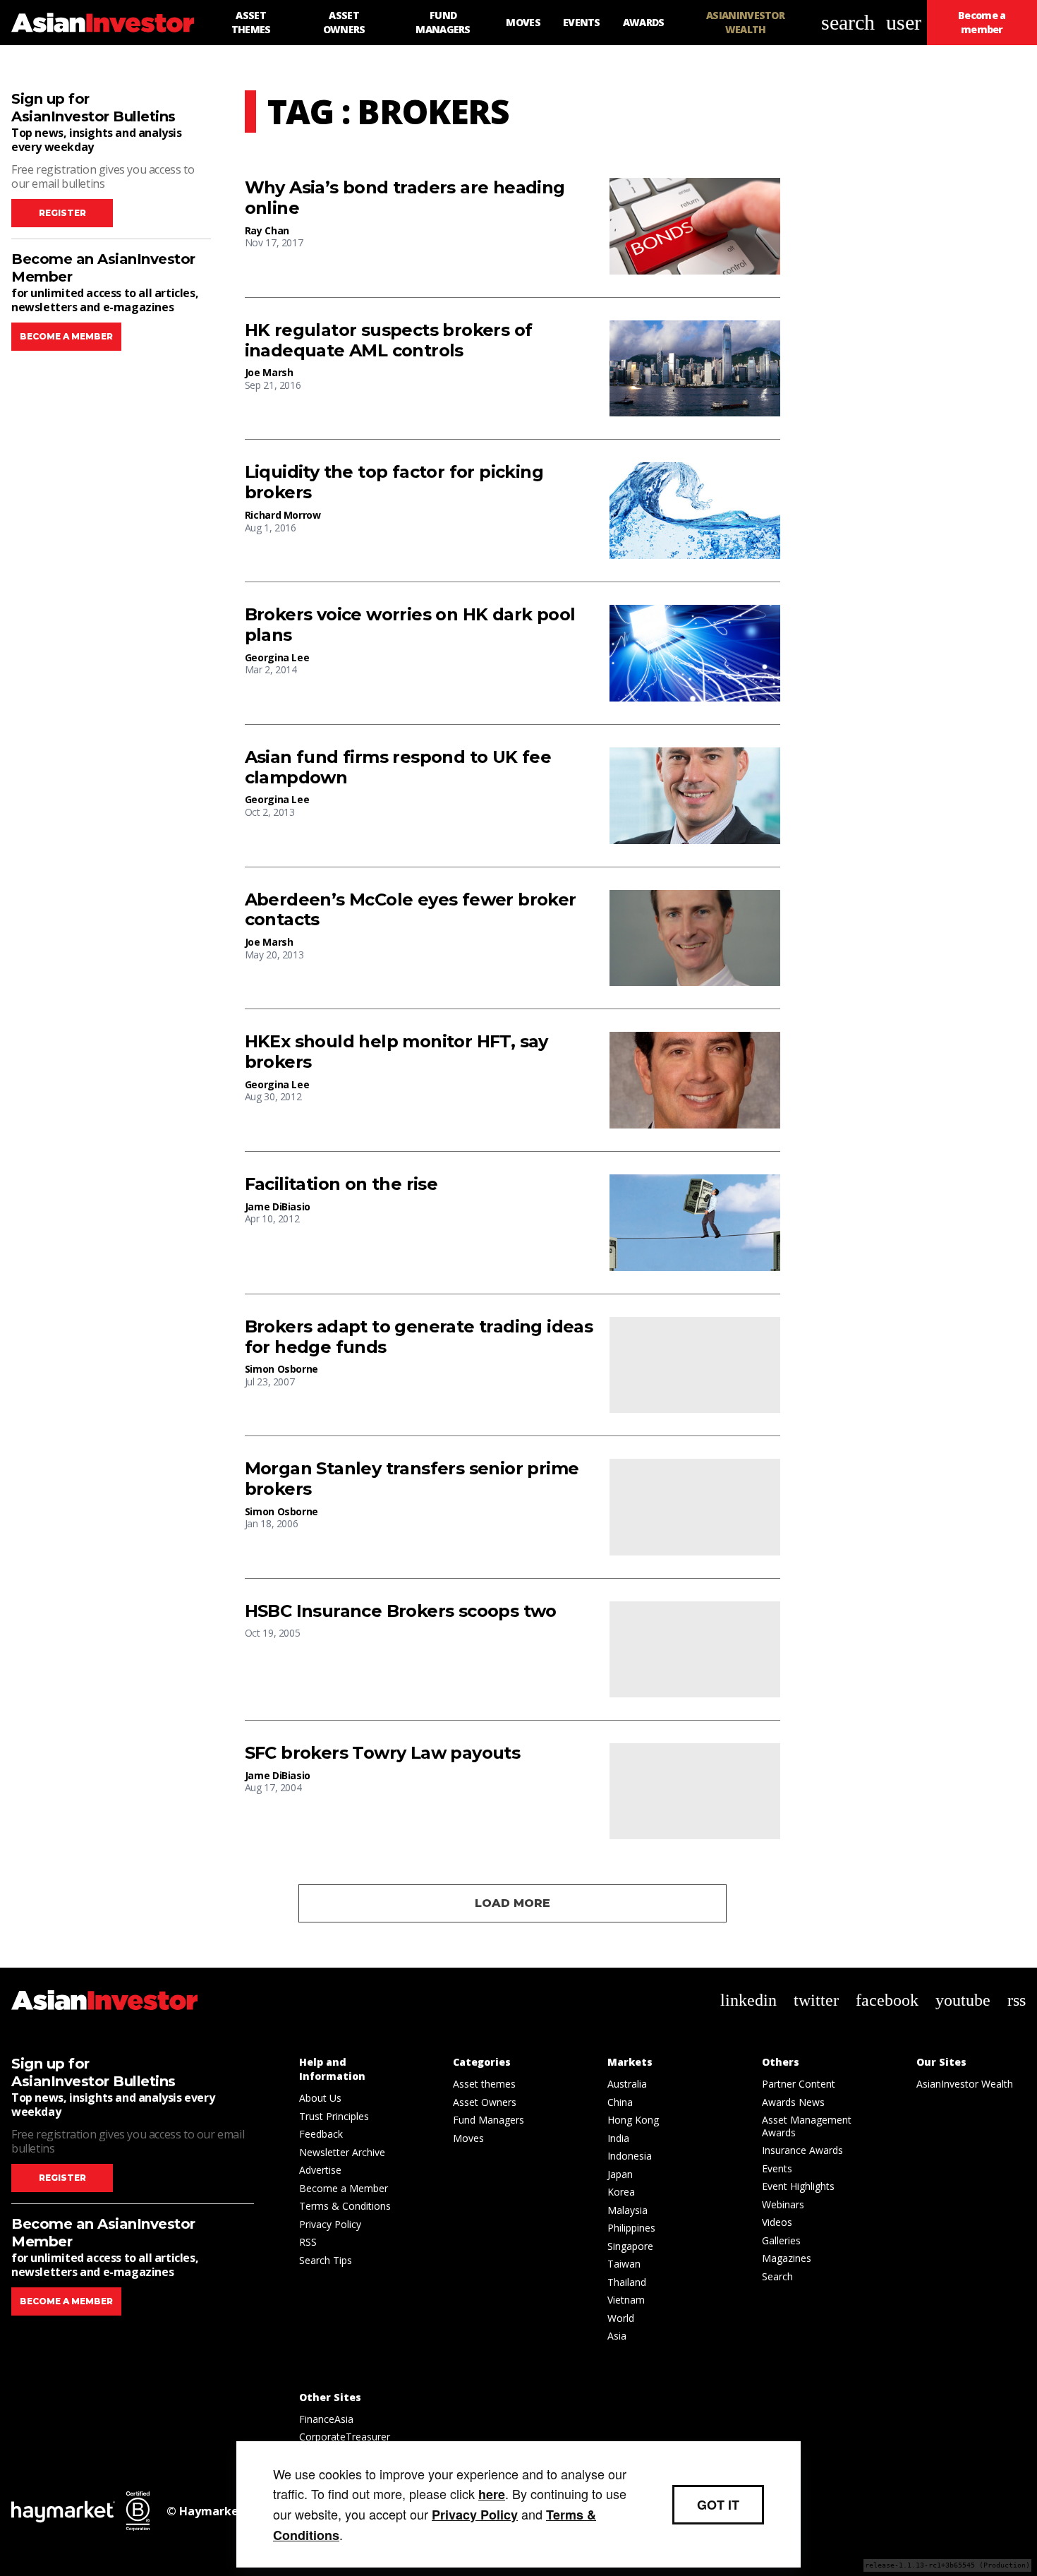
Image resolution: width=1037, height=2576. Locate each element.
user (904, 22)
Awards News (793, 2102)
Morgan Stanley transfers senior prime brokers (412, 1479)
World (621, 2318)
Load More (513, 1903)
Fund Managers (489, 2120)
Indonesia (630, 2156)
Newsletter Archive (342, 2152)
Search (777, 2276)
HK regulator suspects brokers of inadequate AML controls (389, 341)
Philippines (631, 2228)
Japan (620, 2174)
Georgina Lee (277, 657)
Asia (617, 2336)
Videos (777, 2222)
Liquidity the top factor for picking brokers (394, 482)
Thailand (627, 2282)
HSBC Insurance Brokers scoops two (401, 1611)
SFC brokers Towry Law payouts (383, 1753)
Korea (621, 2192)
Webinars (783, 2204)
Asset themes (484, 2084)
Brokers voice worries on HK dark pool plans (410, 625)
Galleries (781, 2240)
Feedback (321, 2134)
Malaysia (627, 2210)
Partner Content (799, 2084)
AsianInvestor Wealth (965, 2084)
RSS (308, 2242)
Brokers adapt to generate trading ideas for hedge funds (419, 1337)
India (618, 2138)
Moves (468, 2138)
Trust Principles (334, 2116)
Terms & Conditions (345, 2206)
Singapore (630, 2246)
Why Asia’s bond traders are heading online (405, 198)
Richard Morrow (283, 515)
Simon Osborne (281, 1369)
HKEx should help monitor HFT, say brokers (396, 1052)
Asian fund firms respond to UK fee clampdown (398, 768)
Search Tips (326, 2260)
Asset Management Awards (807, 2126)
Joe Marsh (269, 372)
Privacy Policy (330, 2224)
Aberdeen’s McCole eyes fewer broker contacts (411, 910)
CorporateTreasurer (345, 2437)
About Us (320, 2098)
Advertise (320, 2170)
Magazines (787, 2258)
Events (777, 2168)
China (620, 2102)
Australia (627, 2084)
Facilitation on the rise (341, 1184)
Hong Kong (633, 2120)
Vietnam (626, 2300)
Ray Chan (267, 230)
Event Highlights (798, 2186)
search (848, 22)
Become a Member (344, 2188)
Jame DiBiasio (278, 1206)
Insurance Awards (802, 2150)
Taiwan (624, 2264)
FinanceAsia (326, 2419)
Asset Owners (485, 2102)
